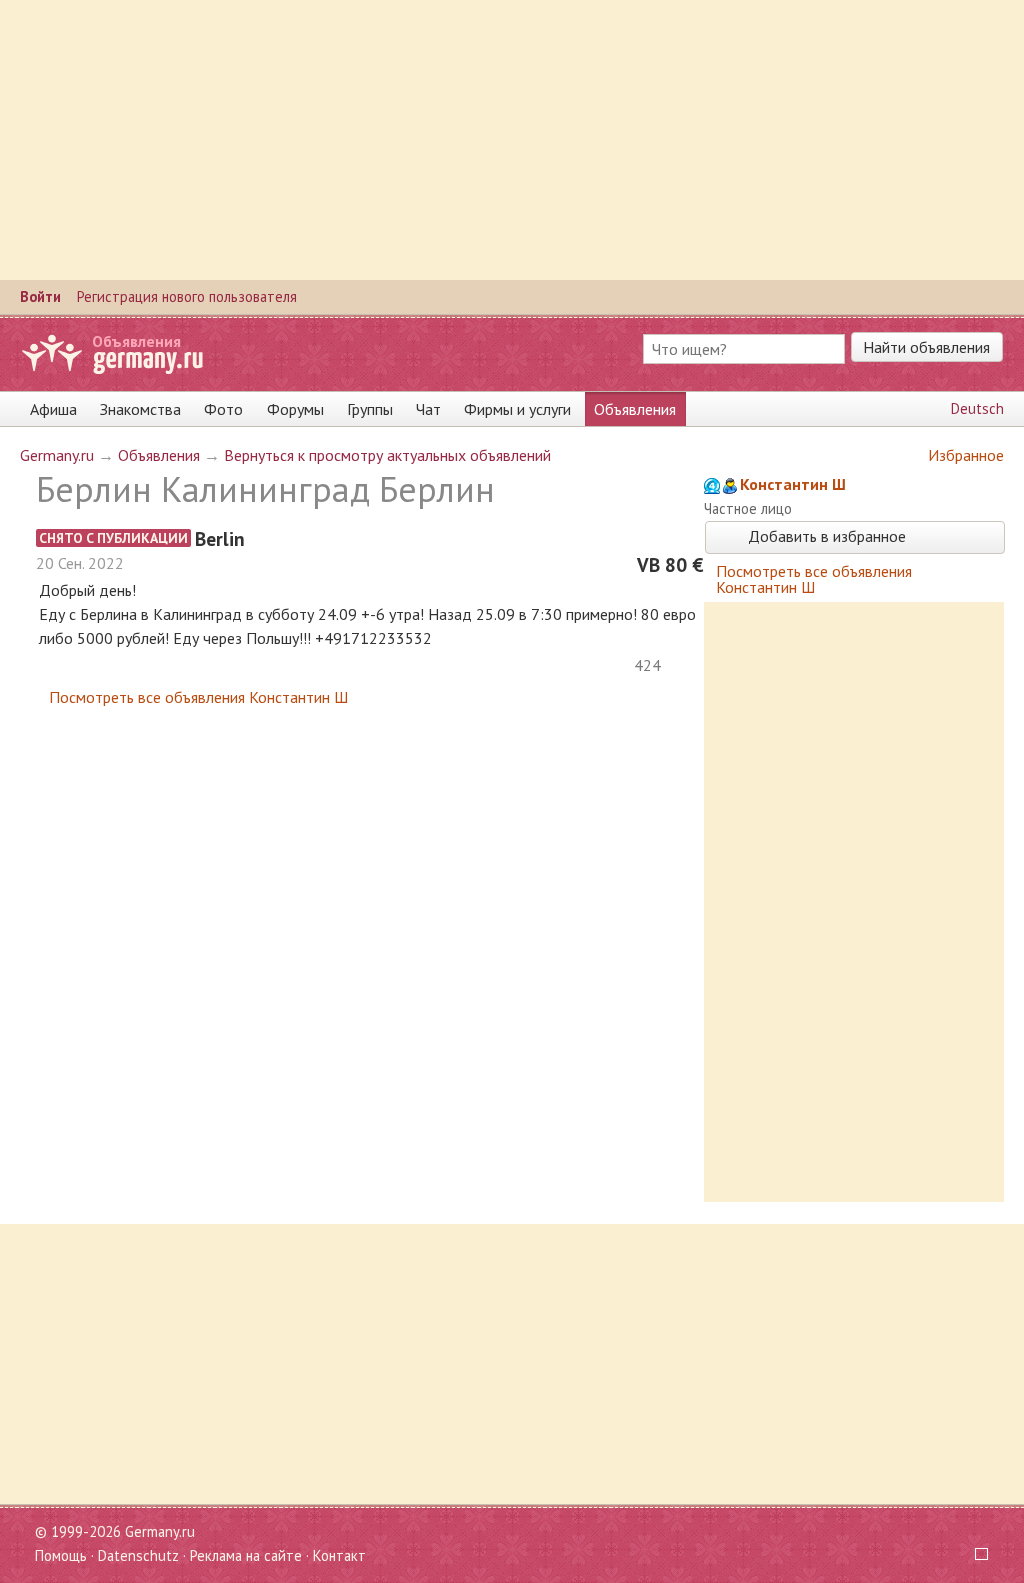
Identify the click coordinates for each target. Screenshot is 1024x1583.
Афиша (53, 409)
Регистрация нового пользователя (187, 296)
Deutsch (977, 408)
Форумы (295, 409)
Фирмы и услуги (517, 409)
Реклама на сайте (246, 1555)
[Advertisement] (512, 140)
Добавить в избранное (825, 536)
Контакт (339, 1555)
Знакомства (140, 409)
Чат (428, 409)
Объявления (136, 341)
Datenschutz (138, 1555)
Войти (40, 296)
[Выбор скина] (975, 1555)
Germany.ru (57, 455)
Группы (370, 409)
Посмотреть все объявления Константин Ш (198, 697)
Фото (223, 409)
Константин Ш (793, 484)
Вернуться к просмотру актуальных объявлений (387, 455)
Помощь (61, 1555)
